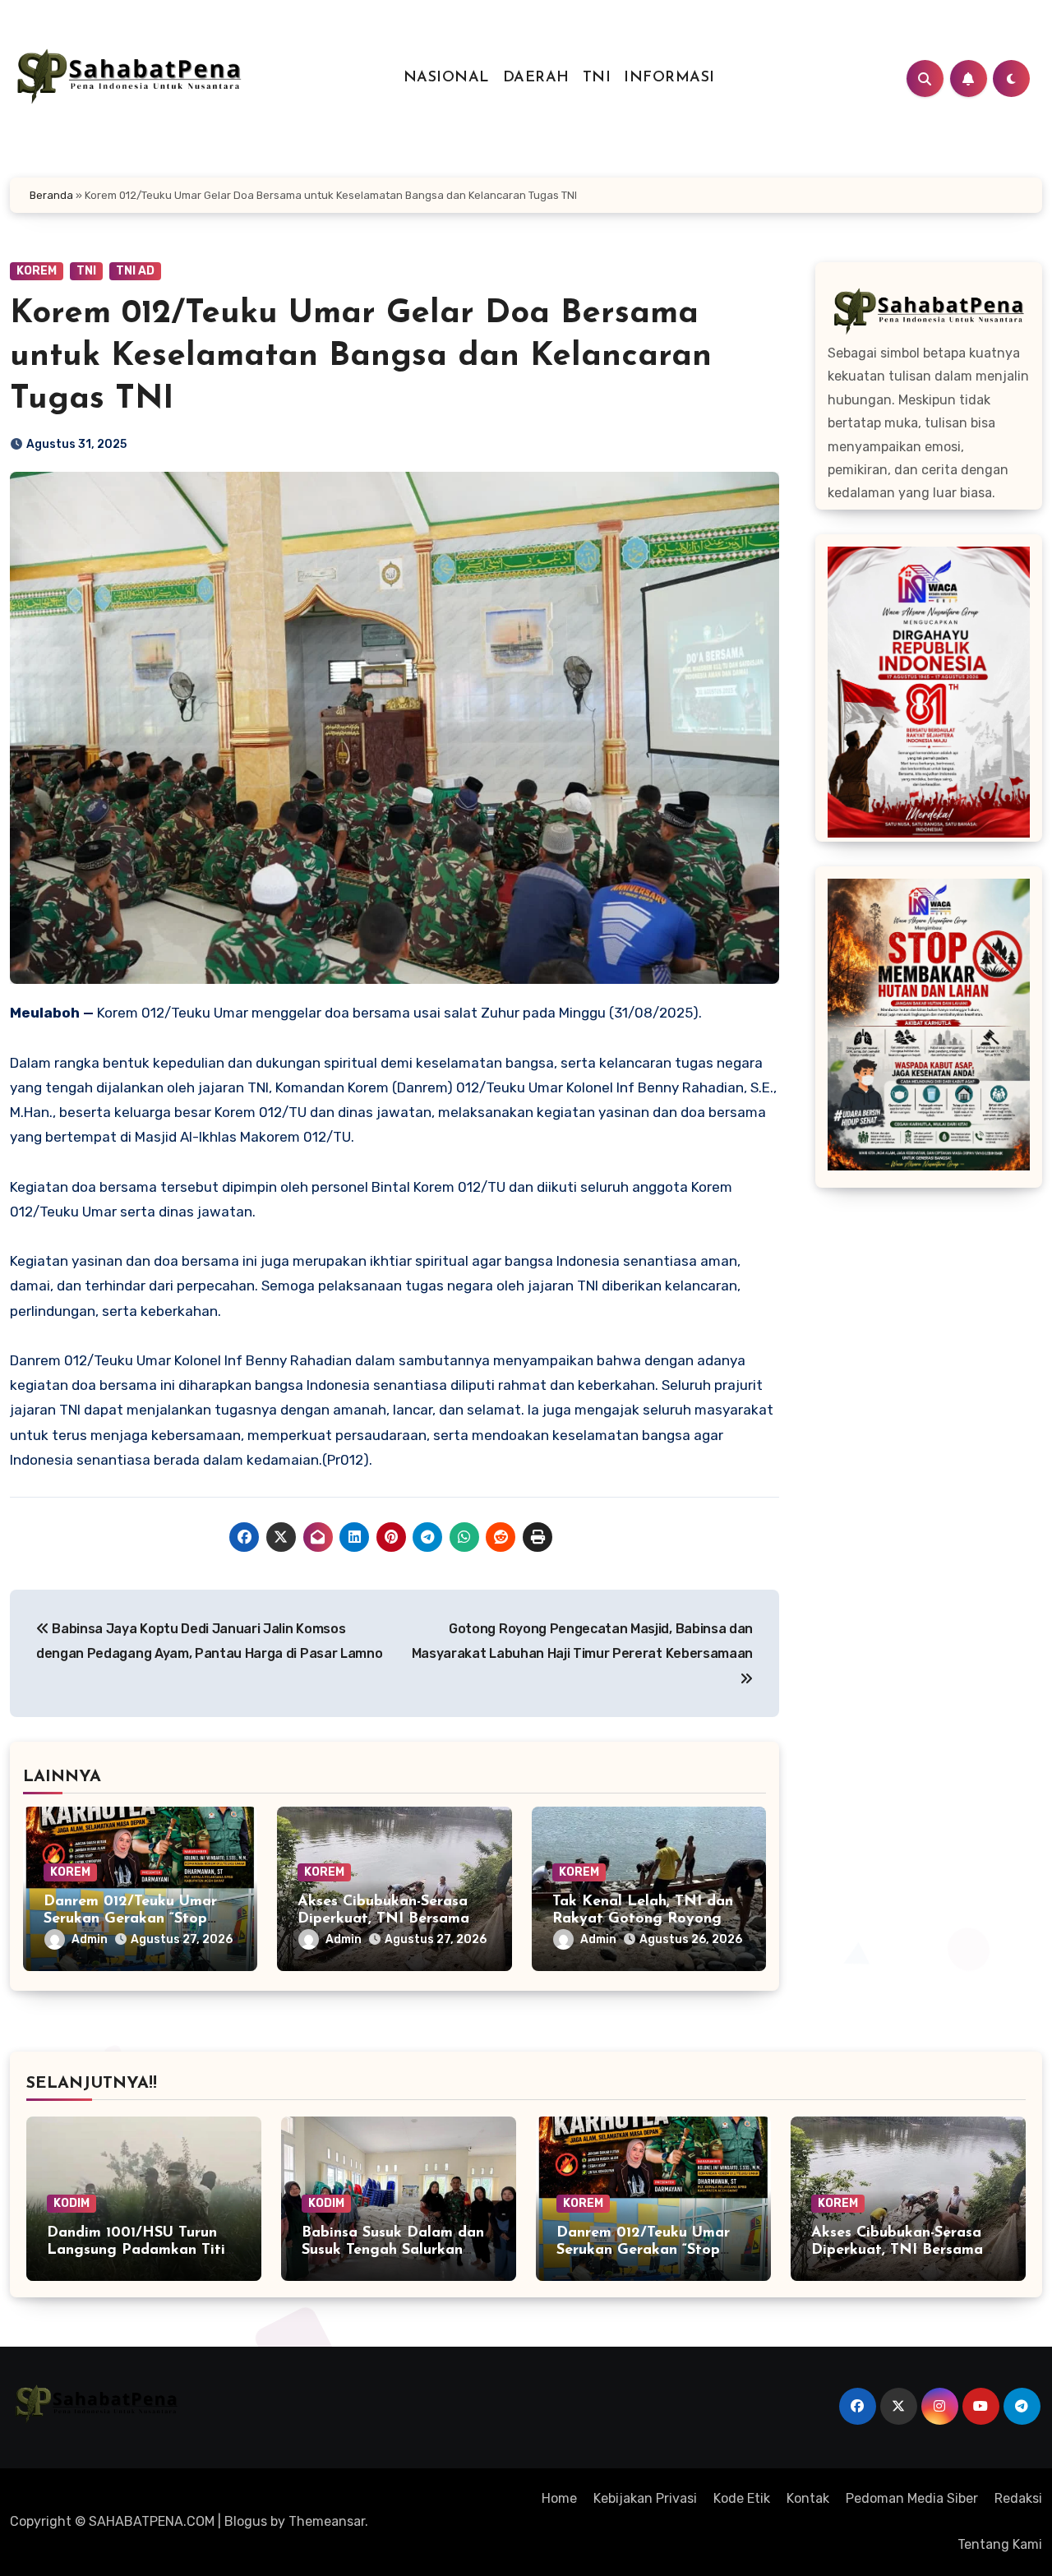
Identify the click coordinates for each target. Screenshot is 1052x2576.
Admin (90, 1939)
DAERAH (536, 78)
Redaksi (1018, 2498)
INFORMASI (669, 78)
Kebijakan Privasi (645, 2498)
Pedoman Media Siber (912, 2498)
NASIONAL (447, 78)
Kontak (808, 2498)
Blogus (246, 2521)
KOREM (37, 271)
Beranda (51, 195)
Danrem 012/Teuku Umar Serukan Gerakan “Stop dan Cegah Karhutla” (130, 1920)
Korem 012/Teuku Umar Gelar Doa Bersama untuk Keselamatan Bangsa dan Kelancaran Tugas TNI (361, 357)
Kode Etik (742, 2498)
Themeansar (327, 2521)
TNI (597, 78)
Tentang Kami (1000, 2544)
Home (559, 2498)
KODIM (72, 2203)
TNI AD (135, 271)
